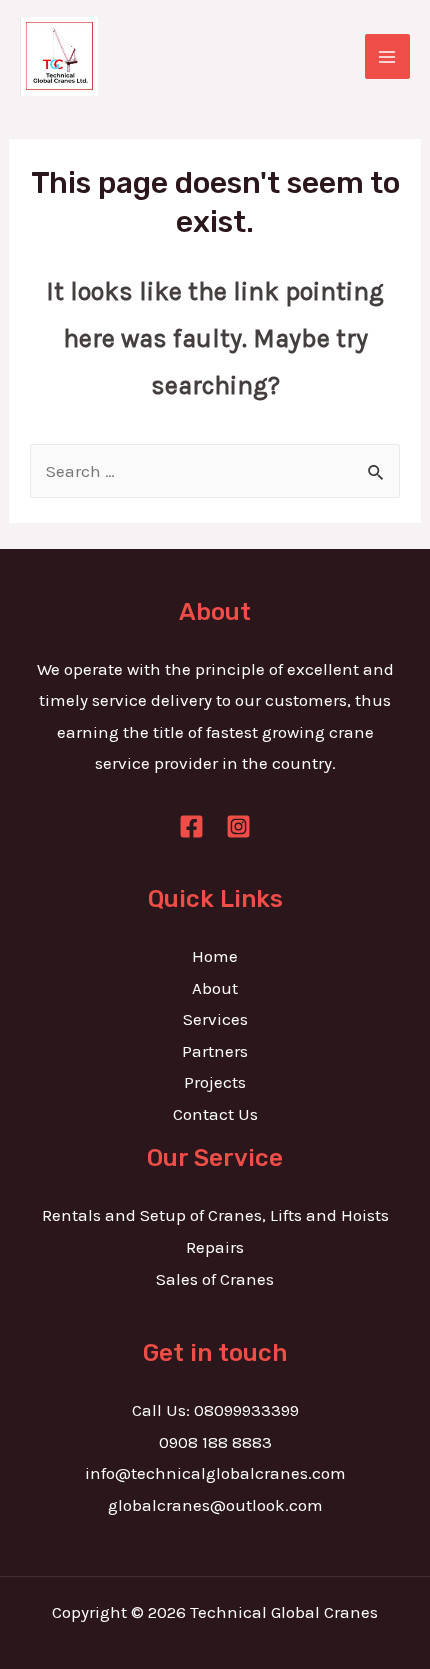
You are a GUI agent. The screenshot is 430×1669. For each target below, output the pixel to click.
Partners (215, 1051)
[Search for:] (215, 471)
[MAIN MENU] (388, 57)
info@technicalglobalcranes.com (215, 1473)
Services (215, 1019)
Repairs (215, 1247)
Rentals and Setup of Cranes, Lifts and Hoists (215, 1215)
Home (215, 956)
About (215, 988)
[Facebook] (191, 826)
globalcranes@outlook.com (215, 1505)
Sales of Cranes (215, 1279)
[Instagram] (238, 826)
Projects (215, 1082)
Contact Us (215, 1114)
